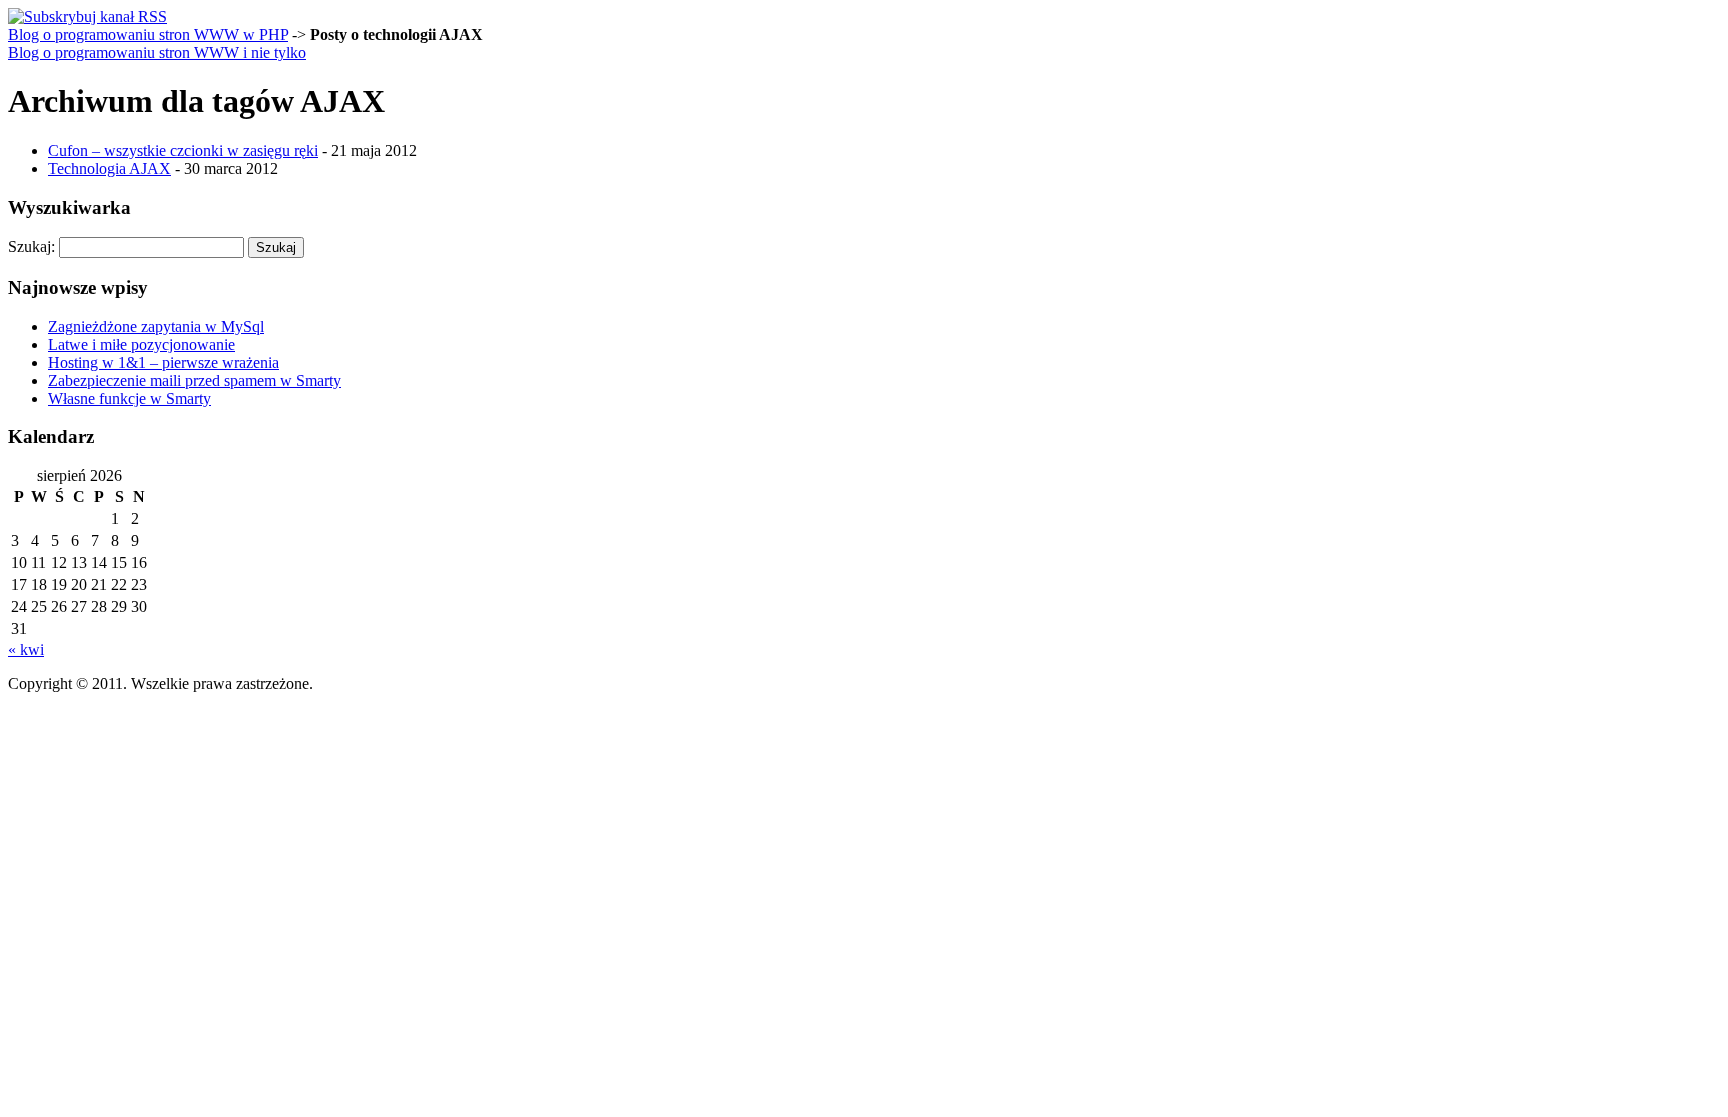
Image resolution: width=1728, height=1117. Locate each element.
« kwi (26, 649)
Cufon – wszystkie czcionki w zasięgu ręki (183, 150)
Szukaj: (31, 246)
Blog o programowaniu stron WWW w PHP (148, 34)
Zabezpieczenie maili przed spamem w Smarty (194, 380)
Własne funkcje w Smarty (129, 398)
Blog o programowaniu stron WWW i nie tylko (157, 52)
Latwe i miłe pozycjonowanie (141, 344)
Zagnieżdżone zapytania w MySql (156, 326)
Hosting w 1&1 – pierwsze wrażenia (163, 362)
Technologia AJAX (109, 168)
